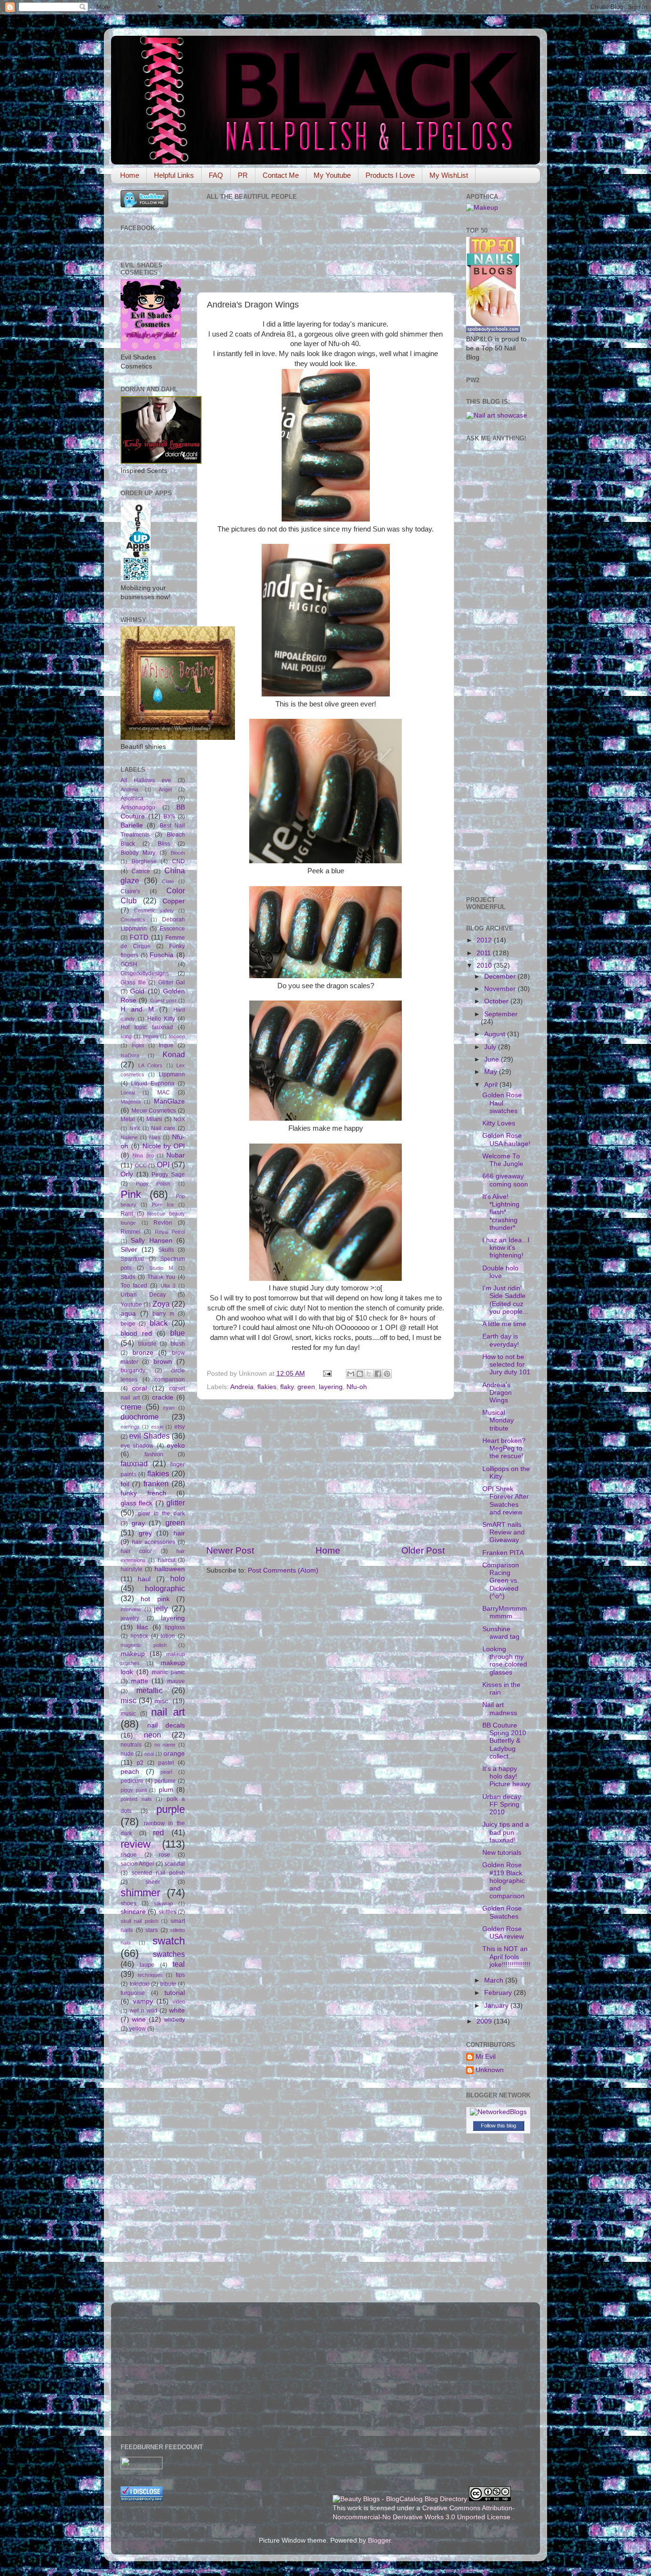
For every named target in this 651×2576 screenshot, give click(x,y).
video (179, 2002)
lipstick (139, 1636)
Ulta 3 (168, 1286)
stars (152, 1930)
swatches (169, 1954)
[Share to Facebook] (378, 1374)
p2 (140, 1763)
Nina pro (143, 1155)
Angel (165, 789)
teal (179, 1964)
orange (174, 1753)
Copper (174, 901)
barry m (163, 1314)
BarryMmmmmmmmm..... (505, 1612)
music (128, 1714)
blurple (147, 1344)
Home (130, 175)
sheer (153, 1882)
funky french (143, 1493)
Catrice (141, 871)
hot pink (155, 1599)
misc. (162, 1701)
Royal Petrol (170, 1232)
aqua (128, 1314)
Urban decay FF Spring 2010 (502, 1804)
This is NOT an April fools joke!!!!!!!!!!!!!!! (506, 1957)
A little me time (504, 1324)
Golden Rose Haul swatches (502, 1103)
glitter (176, 1503)
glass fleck (137, 1503)
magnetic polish (144, 1645)
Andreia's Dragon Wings (497, 1393)
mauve (176, 1681)
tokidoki (140, 1984)
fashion (154, 1454)
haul (144, 1579)
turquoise (133, 1993)
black (159, 1323)
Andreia (242, 1387)
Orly (127, 1174)
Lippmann (172, 1074)
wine (139, 2019)
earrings (130, 1427)
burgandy (133, 1370)
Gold (137, 991)
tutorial (175, 1993)
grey (145, 1533)
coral (139, 1388)
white (177, 2010)
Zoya (161, 1304)
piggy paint (134, 1790)
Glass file (133, 982)
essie (157, 1427)
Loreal (128, 1093)
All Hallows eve (146, 780)
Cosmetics (133, 920)
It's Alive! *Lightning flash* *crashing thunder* (501, 1212)
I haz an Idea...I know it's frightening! (506, 1248)
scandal (175, 1864)
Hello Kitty (161, 1019)
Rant (127, 1214)
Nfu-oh (357, 1387)
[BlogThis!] (360, 1374)
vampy (143, 2001)
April (492, 1085)
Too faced (134, 1286)
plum (166, 1790)
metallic (149, 1690)
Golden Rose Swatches (502, 1912)
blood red (136, 1334)
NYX (135, 1128)
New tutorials (502, 1853)
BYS (169, 817)
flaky (287, 1387)
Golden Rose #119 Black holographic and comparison (504, 1881)
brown (163, 1362)
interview (131, 1609)
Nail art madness (500, 1709)
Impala (151, 1036)
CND (178, 861)
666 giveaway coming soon (505, 1180)
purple (171, 1809)
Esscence (172, 929)
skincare (133, 1912)
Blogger (379, 2540)
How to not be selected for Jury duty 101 (506, 1365)
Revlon (163, 1223)
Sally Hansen (151, 1241)
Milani (154, 1119)
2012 (485, 940)
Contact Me (281, 175)
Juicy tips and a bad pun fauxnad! (506, 1832)
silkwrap (163, 1903)
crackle (163, 1397)
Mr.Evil (486, 2057)
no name (165, 1745)
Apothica (132, 798)
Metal (128, 1119)
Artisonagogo (138, 808)
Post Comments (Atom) (283, 1570)
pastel (166, 1763)
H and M (137, 1009)
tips (180, 1975)
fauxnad (134, 1463)
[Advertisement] (325, 1472)
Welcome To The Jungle (503, 1160)
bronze (143, 1353)
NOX (179, 1119)
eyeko (176, 1446)
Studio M (161, 1268)
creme (131, 1407)
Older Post (423, 1550)
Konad (174, 1054)
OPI (163, 1165)
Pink (131, 1194)
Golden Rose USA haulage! (506, 1140)
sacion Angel (137, 1864)
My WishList (449, 175)
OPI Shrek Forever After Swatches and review (506, 1501)
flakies (267, 1387)
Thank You (162, 1277)
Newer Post (230, 1550)
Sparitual (132, 1259)
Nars (155, 1137)
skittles (168, 1912)
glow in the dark (161, 1513)
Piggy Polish (153, 1184)
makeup (133, 1654)
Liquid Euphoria (153, 1084)
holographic (165, 1588)
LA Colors (151, 1065)
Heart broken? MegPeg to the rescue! (504, 1448)
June (493, 1059)
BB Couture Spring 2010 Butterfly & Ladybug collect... (504, 1741)
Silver (129, 1250)
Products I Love (390, 175)
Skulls (166, 1250)
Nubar (176, 1155)
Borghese (144, 861)
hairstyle (132, 1569)
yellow (137, 2029)
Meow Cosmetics (154, 1111)
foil (125, 1484)
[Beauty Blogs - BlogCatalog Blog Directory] (400, 2499)
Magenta (131, 1102)
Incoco (177, 1036)
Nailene (129, 1137)
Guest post (163, 1001)
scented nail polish (158, 1873)
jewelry (130, 1618)
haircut (167, 1560)
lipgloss (175, 1627)
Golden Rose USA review (503, 1933)
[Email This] (351, 1374)
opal (149, 1754)
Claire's (130, 891)
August (496, 1034)
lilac (142, 1627)
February (499, 1993)
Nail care (163, 1128)
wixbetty (174, 2020)
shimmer (140, 1893)
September (501, 1014)
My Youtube (332, 175)
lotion (168, 1636)
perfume (165, 1781)
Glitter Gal (172, 982)
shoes (128, 1903)
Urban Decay (143, 1295)
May (492, 1072)
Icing (126, 1036)
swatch (169, 1941)
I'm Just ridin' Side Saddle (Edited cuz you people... (505, 1300)
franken (156, 1483)
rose (164, 1855)
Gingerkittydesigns (145, 973)
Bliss (164, 844)
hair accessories (154, 1542)
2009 (485, 2021)
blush (178, 1344)
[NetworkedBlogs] (498, 2112)
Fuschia (162, 955)
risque (129, 1855)
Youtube (131, 1305)
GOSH (129, 964)
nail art (168, 1712)
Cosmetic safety (154, 910)
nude (127, 1754)
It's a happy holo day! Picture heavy (506, 1776)
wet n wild (143, 2011)
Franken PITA (503, 1553)
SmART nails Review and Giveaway (504, 1532)
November (501, 989)
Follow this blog (498, 2126)
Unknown (490, 2070)
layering (331, 1387)
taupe (147, 1965)
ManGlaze (169, 1101)
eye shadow (137, 1446)
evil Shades (149, 1436)
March (495, 1980)
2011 (485, 953)
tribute (168, 1984)
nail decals (166, 1725)
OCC (141, 1165)
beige (128, 1324)
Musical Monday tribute (498, 1420)
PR (243, 175)
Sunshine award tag (501, 1633)
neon (153, 1735)
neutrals (131, 1745)
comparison (170, 1380)
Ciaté (168, 881)
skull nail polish (139, 1921)
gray (138, 1523)
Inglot (138, 1045)
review (136, 1844)
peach (130, 1772)
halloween (170, 1569)
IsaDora (130, 1055)
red (158, 1832)
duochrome (140, 1417)
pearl (166, 1772)
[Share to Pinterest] (387, 1374)
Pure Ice (163, 1205)
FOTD (139, 937)
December (501, 976)
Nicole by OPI (164, 1146)
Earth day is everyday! (501, 1340)
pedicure (132, 1781)
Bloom (178, 853)
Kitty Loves (499, 1123)
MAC (164, 1093)
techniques (150, 1975)
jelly (161, 1608)
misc (128, 1700)
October (497, 1001)
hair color (136, 1551)
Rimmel (131, 1232)
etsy (180, 1427)
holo (178, 1578)
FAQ (216, 175)
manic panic (168, 1672)
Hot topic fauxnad (147, 1027)
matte (140, 1681)
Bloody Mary (138, 853)
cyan (169, 1408)
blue (178, 1333)
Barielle (132, 825)
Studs (128, 1277)
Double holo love (500, 1272)
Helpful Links (174, 175)
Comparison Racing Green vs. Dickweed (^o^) (501, 1581)
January (497, 2006)
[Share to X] (369, 1374)
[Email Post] (327, 1374)
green (306, 1387)
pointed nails (136, 1799)
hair (179, 1533)
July (491, 1047)
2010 (485, 966)
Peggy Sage (168, 1175)
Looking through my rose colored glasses (505, 1661)
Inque (166, 1045)
